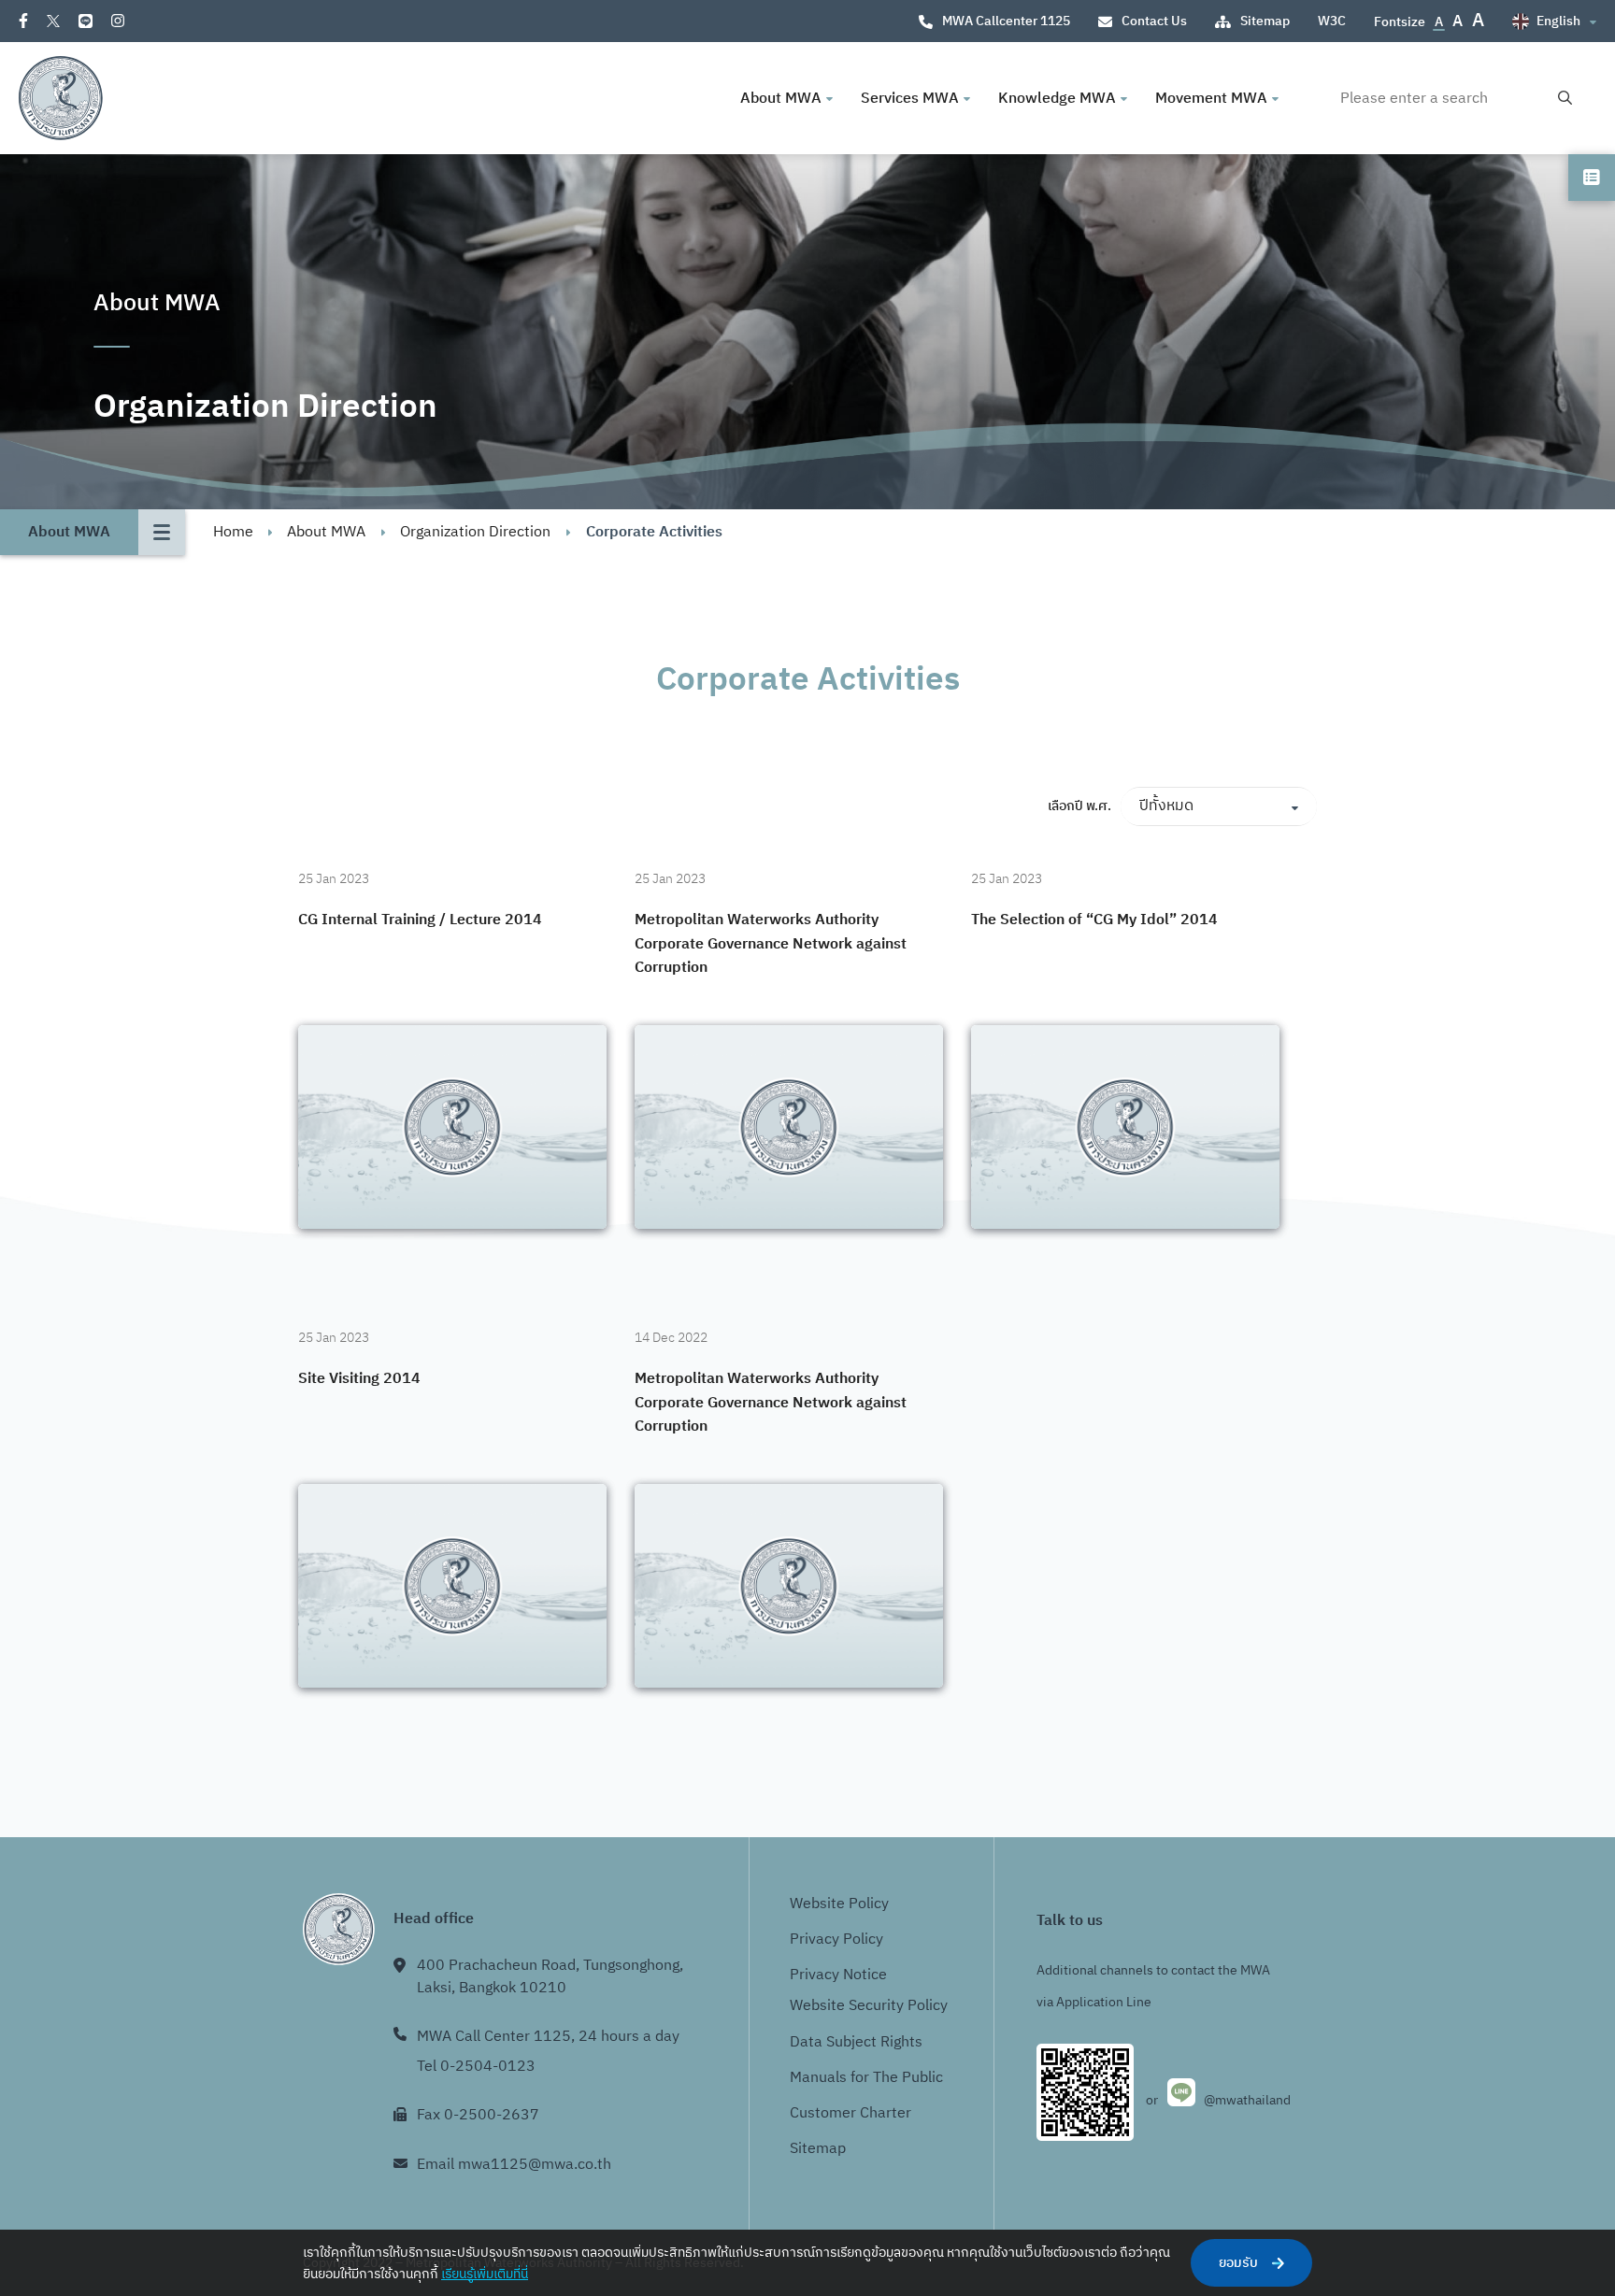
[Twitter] (53, 21)
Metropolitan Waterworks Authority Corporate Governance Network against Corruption (771, 944)
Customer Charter (850, 2113)
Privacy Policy (836, 1939)
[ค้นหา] (1565, 99)
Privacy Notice (838, 1975)
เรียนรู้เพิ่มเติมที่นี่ (485, 2274)
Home (233, 532)
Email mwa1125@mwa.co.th (514, 2165)
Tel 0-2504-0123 (476, 2067)
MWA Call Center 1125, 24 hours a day (548, 2037)
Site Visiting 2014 (359, 1379)
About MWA (326, 532)
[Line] (86, 21)
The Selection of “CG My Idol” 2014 (1094, 920)
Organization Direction (475, 532)
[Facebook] (23, 21)
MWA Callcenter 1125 (1006, 21)
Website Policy (839, 1904)
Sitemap (1265, 21)
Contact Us (1154, 21)
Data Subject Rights (856, 2042)
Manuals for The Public (866, 2078)
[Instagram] (118, 21)
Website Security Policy (869, 2006)
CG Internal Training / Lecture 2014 (420, 920)
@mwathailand (1247, 2100)
